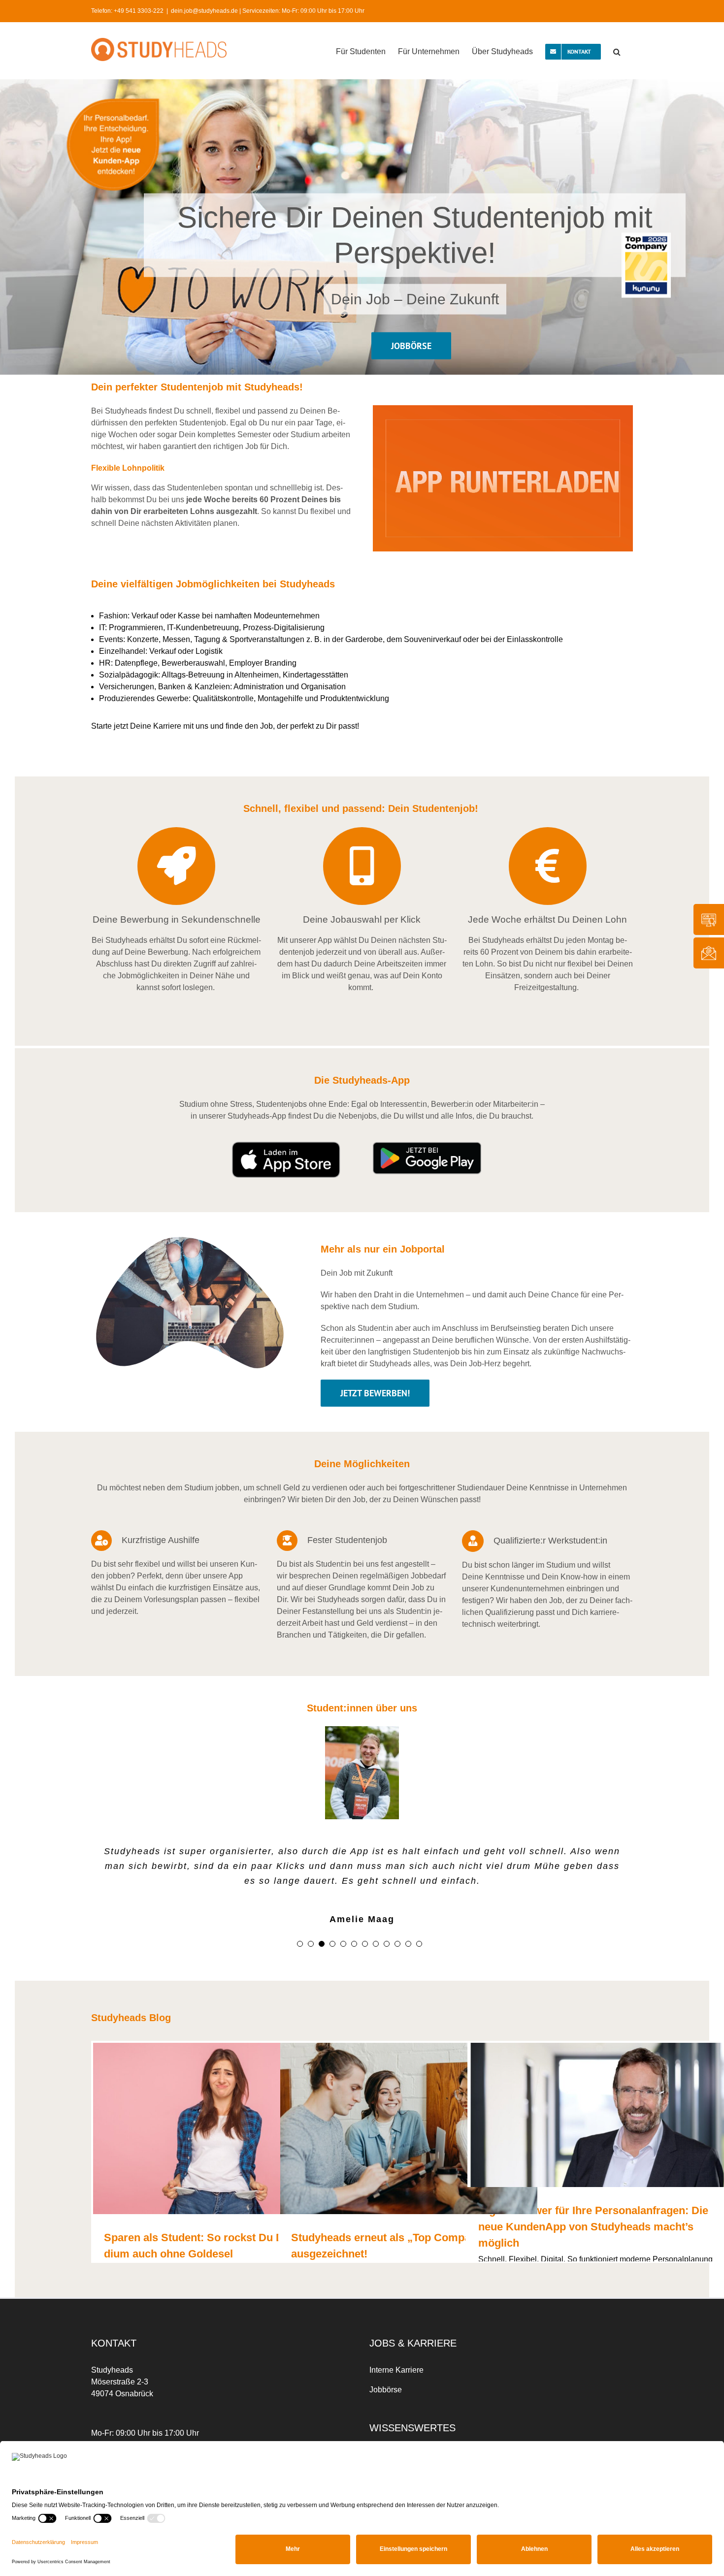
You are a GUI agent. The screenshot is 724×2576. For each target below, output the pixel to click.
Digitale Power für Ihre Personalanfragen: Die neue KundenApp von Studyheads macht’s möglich (593, 2227)
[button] (617, 51)
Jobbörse (386, 2390)
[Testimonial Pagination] (300, 1944)
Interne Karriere (396, 2370)
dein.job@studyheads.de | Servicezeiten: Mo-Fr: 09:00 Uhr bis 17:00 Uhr (268, 11)
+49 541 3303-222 (139, 11)
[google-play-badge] (427, 1145)
